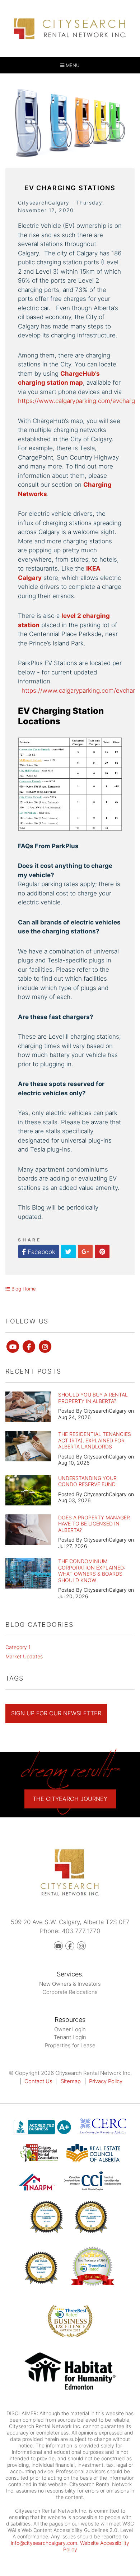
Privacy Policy (106, 2081)
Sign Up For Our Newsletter (56, 1713)
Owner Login (70, 2029)
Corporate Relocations (70, 1992)
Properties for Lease (70, 2045)
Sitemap (71, 2081)
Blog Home (23, 1289)
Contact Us (38, 2081)
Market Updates (24, 1656)
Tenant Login (70, 2037)
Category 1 (18, 1647)
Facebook (41, 1252)
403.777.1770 (81, 1931)
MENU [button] (72, 65)
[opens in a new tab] (70, 2372)
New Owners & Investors (70, 1984)
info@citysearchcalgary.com (44, 2543)
